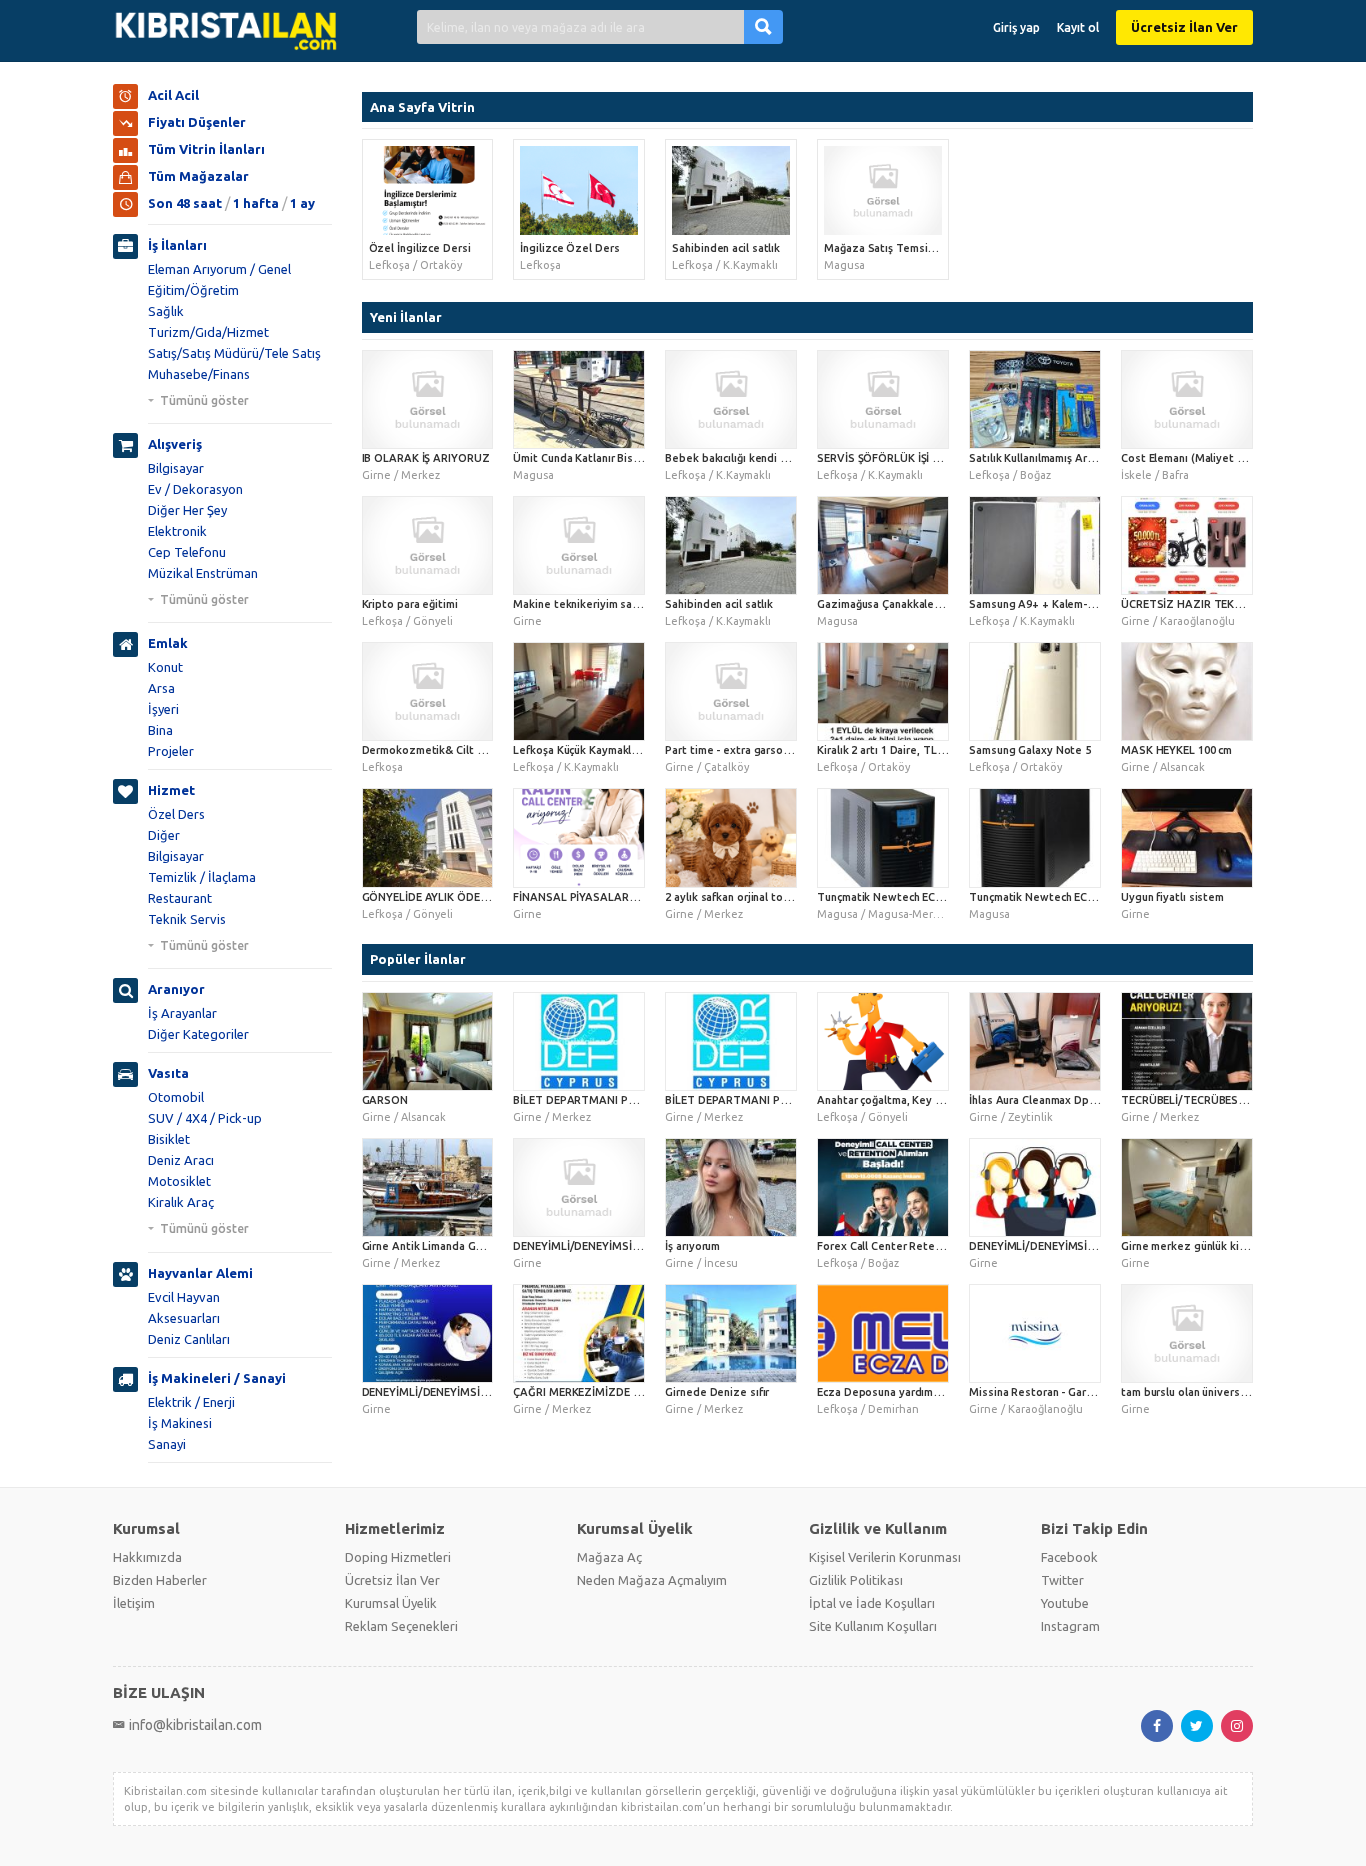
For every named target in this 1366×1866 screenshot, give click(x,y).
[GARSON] (428, 1041)
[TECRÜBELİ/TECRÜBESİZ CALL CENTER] (1187, 1041)
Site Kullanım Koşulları (873, 1626)
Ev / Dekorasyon (195, 489)
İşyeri (163, 709)
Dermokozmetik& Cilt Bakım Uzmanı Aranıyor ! (481, 750)
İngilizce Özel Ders (569, 248)
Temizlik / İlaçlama (202, 877)
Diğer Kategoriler (198, 1034)
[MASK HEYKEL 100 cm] (1187, 691)
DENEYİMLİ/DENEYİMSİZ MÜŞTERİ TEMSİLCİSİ (632, 1246)
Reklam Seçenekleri (401, 1626)
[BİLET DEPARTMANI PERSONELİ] (731, 1041)
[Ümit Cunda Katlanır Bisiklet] (579, 399)
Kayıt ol (1078, 27)
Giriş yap (1016, 27)
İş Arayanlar (182, 1013)
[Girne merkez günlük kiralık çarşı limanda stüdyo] (1187, 1187)
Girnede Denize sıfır (717, 1392)
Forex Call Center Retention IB (895, 1246)
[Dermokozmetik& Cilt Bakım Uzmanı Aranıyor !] (428, 691)
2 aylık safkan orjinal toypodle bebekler (767, 897)
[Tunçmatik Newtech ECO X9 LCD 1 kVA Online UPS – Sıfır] (1035, 837)
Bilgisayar (176, 468)
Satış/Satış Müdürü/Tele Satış (234, 353)
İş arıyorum (692, 1246)
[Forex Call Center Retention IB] (883, 1187)
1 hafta (256, 203)
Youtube (1065, 1603)
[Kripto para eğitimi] (428, 545)
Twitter (1062, 1580)
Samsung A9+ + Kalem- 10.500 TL (1054, 604)
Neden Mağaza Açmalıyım (652, 1580)
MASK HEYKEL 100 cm (1176, 750)
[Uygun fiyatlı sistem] (1187, 837)
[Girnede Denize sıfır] (731, 1333)
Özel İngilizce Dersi (420, 248)
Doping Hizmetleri (398, 1557)
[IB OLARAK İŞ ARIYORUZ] (428, 399)
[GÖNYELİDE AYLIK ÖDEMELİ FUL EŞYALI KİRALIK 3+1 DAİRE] (428, 837)
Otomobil (176, 1097)
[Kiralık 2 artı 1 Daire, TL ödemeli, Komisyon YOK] (883, 691)
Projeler (171, 751)
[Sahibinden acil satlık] (731, 190)
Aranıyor (176, 989)
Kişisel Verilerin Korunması (885, 1557)
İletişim (134, 1603)
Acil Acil (173, 95)
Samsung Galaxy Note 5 (1030, 750)
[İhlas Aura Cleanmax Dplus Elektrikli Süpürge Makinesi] (1035, 1041)
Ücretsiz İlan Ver (1184, 27)
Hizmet (171, 790)
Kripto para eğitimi (410, 604)
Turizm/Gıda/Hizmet (208, 332)
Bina (160, 730)
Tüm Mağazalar (198, 176)
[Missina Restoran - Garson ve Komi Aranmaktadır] (1035, 1333)
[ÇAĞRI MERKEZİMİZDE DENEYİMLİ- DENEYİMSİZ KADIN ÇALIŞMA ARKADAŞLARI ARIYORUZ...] (579, 1333)
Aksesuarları (184, 1318)
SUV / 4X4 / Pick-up (205, 1118)
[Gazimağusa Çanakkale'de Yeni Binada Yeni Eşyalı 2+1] (883, 545)
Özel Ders (176, 814)
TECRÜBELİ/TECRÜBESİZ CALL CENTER (1222, 1100)
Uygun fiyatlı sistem (1172, 897)
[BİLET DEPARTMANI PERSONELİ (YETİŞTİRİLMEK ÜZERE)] (579, 1041)
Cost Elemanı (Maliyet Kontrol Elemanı (1219, 458)
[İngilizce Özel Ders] (579, 190)
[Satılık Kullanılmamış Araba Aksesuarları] (1035, 399)
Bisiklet (169, 1139)
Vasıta (168, 1073)
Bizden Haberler (160, 1580)
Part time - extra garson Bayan (743, 750)
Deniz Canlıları (189, 1339)
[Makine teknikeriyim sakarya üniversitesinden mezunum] (579, 545)
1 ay (302, 203)
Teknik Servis (187, 919)
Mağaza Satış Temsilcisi (885, 248)
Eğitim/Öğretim (193, 290)
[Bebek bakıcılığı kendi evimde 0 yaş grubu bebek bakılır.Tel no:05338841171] (731, 399)
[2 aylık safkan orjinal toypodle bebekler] (731, 837)
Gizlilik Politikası (856, 1580)
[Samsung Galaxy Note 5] (1035, 691)
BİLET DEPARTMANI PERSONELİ (747, 1100)
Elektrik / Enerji (191, 1402)
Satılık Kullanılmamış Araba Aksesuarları (1070, 458)
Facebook (1069, 1557)
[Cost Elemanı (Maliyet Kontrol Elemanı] (1187, 399)
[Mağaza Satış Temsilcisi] (883, 190)
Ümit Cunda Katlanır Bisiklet (584, 458)
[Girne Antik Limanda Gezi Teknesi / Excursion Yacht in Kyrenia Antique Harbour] (428, 1187)
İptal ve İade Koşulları (872, 1603)
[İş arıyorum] (731, 1187)
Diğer (164, 835)
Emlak (168, 643)
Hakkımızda (147, 1557)
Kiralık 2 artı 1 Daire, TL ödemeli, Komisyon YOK (940, 750)
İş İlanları (177, 245)
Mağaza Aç (609, 1557)
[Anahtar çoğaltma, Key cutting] (883, 1041)
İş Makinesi (180, 1423)
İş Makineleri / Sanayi (217, 1378)
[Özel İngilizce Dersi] (428, 190)
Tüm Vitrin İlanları (206, 149)
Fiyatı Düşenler (197, 122)
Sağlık (166, 311)
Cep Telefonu (187, 552)
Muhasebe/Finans (199, 374)
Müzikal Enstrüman (203, 573)
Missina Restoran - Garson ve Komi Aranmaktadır (1094, 1392)
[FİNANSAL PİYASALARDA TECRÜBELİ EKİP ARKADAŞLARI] (579, 837)
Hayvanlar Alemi (200, 1273)
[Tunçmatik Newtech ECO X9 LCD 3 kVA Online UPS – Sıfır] (883, 837)
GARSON (385, 1100)
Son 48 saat (185, 203)
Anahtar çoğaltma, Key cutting (894, 1100)
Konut (165, 667)
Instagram (1070, 1626)
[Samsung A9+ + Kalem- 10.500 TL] (1035, 545)
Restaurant (180, 898)
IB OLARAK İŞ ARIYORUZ (426, 458)
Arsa (161, 688)
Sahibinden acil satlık (726, 248)
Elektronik (177, 531)
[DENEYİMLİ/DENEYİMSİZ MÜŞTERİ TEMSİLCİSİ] (579, 1187)
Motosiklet (179, 1181)
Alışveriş (175, 444)
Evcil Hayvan (184, 1297)
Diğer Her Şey (187, 510)
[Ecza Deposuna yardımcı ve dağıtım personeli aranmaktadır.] (883, 1333)
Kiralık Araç (181, 1202)
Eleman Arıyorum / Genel (219, 269)
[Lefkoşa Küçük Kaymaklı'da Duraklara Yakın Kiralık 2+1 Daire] (579, 691)
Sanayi (167, 1444)
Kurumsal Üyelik (391, 1603)
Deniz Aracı (181, 1160)
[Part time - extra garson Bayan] (731, 691)
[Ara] (763, 26)
